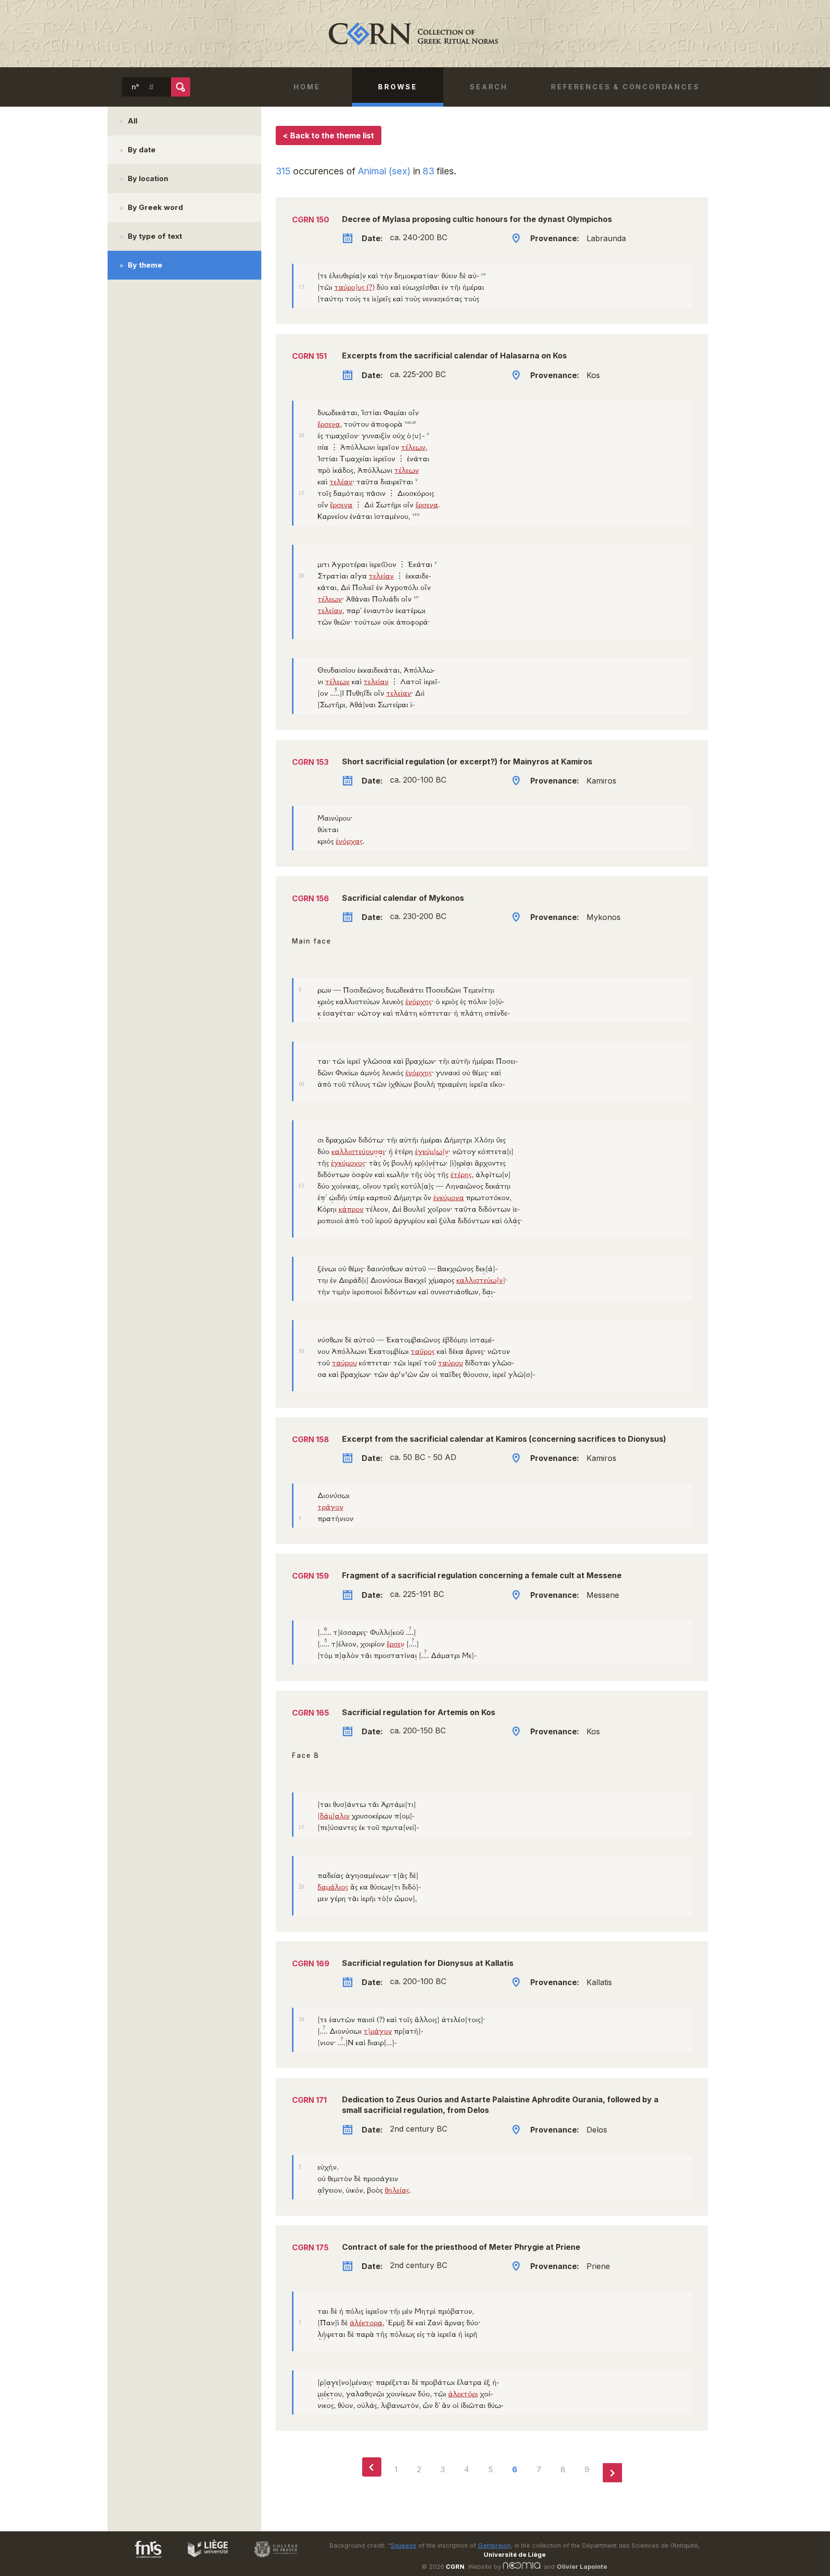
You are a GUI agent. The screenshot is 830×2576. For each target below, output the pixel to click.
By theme (145, 265)
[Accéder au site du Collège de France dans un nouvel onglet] (271, 2559)
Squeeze (403, 2545)
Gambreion (494, 2545)
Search (489, 87)
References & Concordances (625, 87)
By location (148, 178)
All (133, 121)
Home (307, 87)
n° (135, 87)
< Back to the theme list (329, 135)
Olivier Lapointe (582, 2567)
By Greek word (155, 207)
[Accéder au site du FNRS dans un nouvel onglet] (139, 2559)
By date (142, 150)
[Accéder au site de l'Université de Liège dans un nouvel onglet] (203, 2559)
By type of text (155, 236)
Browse (398, 87)
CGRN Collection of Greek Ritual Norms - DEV (415, 34)
